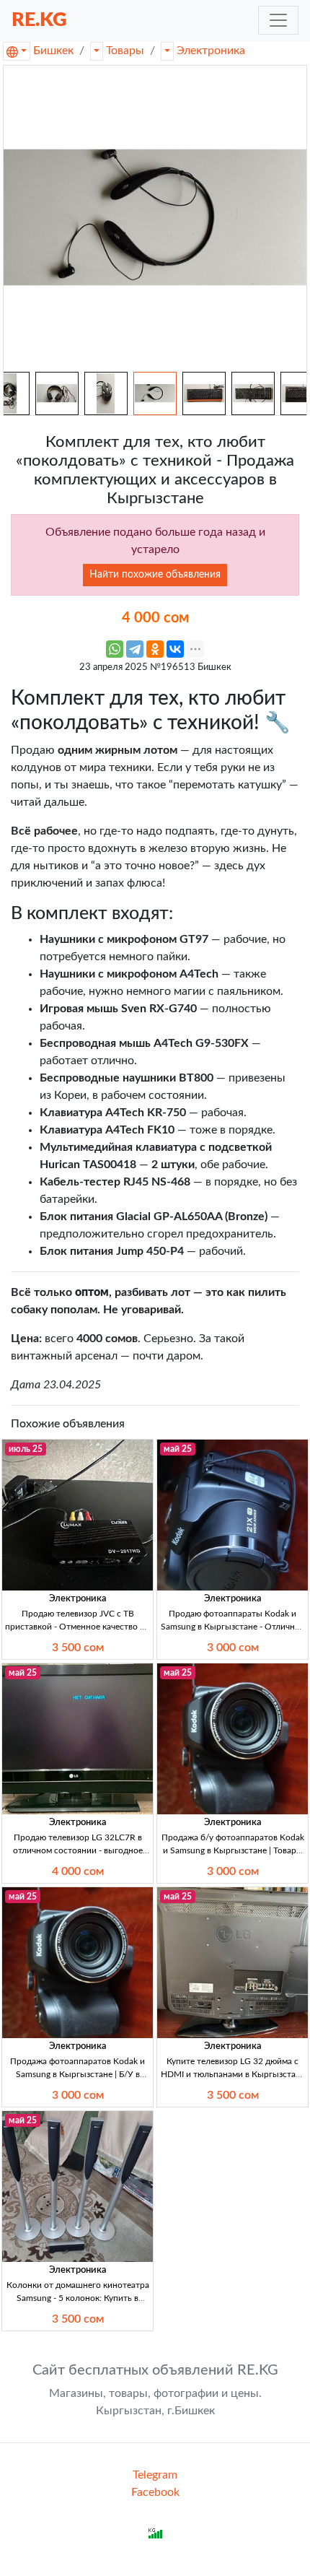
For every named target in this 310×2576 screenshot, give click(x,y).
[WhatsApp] (115, 649)
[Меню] (278, 20)
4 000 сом (78, 1871)
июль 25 (26, 1449)
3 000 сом (233, 1648)
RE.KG (39, 20)
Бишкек (53, 51)
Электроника (211, 51)
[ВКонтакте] (175, 649)
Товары (125, 51)
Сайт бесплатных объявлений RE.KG (155, 2370)
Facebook (155, 2492)
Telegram (155, 2475)
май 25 (178, 1449)
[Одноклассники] (155, 649)
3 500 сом (78, 1648)
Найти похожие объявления (155, 575)
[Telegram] (135, 649)
